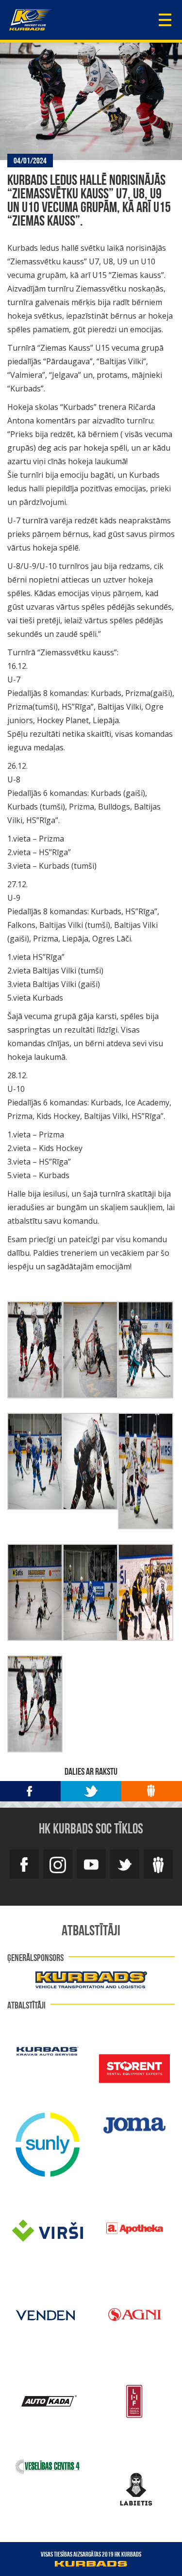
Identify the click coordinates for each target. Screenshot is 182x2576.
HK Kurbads (30, 20)
